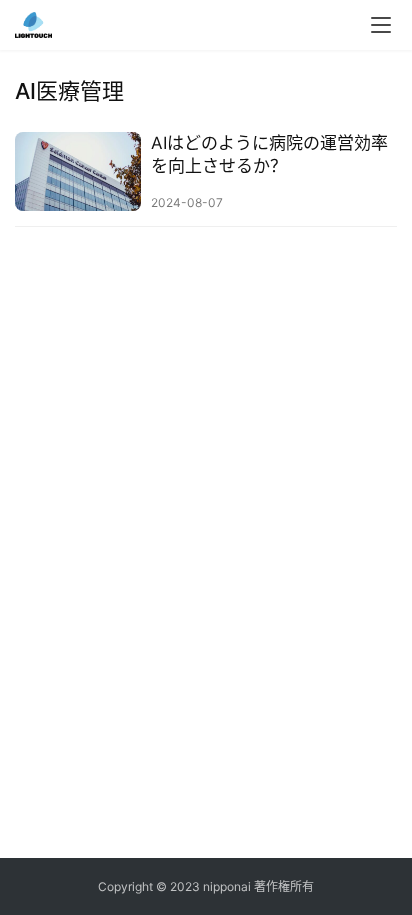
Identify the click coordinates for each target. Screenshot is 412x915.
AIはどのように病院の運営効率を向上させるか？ (269, 154)
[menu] (381, 25)
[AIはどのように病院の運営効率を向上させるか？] (78, 171)
